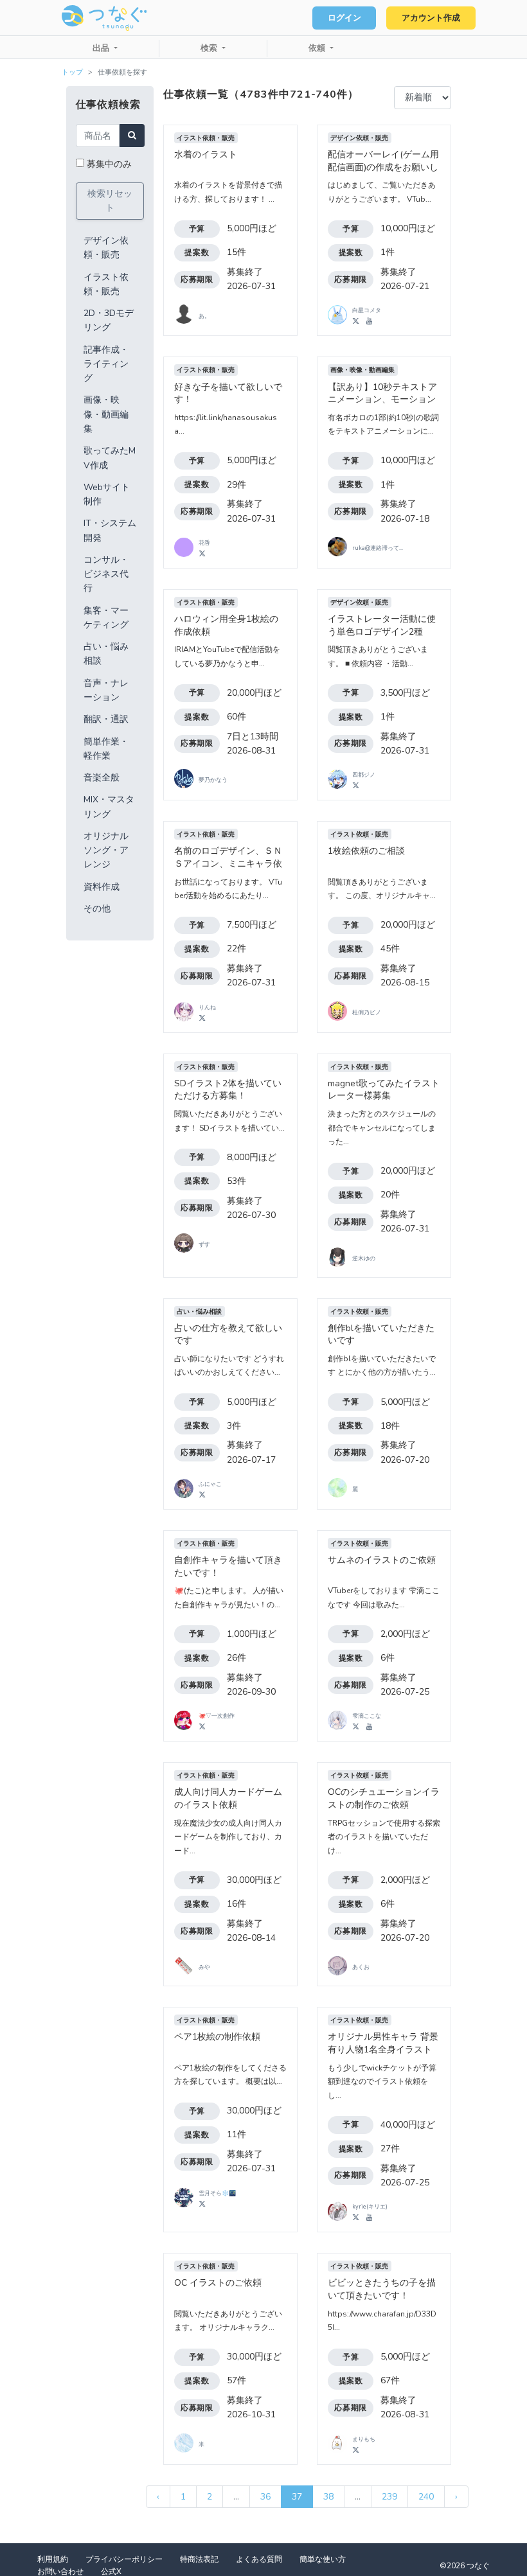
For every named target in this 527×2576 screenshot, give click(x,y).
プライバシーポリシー (124, 2559)
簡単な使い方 (323, 2559)
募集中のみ (109, 164)
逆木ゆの (364, 1258)
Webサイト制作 (107, 494)
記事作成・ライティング (106, 364)
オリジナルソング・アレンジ (106, 851)
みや (204, 1967)
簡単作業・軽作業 (106, 749)
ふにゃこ (210, 1484)
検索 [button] (210, 48)
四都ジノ (364, 775)
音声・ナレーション (106, 690)
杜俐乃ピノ (367, 1012)
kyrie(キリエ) (370, 2207)
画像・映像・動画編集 (106, 414)
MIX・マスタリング (109, 807)
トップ (72, 72)
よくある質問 (259, 2559)
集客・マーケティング (106, 618)
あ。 (204, 316)
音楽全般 (102, 778)
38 (328, 2497)
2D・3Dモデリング (109, 320)
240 (426, 2497)
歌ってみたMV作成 (110, 458)
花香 (204, 543)
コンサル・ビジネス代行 (106, 574)
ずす (204, 1244)
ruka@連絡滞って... (378, 548)
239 (389, 2497)
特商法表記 (199, 2559)
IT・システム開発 (110, 530)
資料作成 (102, 887)
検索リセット (110, 201)
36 (265, 2497)
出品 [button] (102, 48)
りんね (207, 1007)
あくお (361, 1967)
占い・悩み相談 (106, 654)
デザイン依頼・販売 (106, 248)
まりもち (364, 2439)
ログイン (344, 18)
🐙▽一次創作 (217, 1716)
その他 (97, 909)
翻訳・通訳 (106, 719)
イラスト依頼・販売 (106, 284)
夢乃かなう (213, 780)
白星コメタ (367, 310)
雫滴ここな (367, 1716)
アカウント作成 (431, 18)
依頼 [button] (318, 48)
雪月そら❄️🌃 (217, 2193)
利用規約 (53, 2559)
